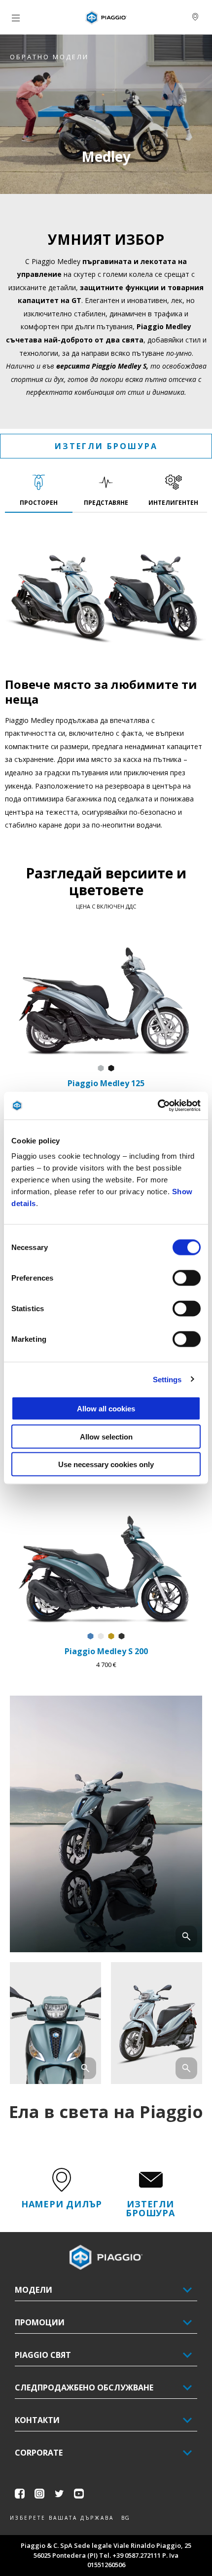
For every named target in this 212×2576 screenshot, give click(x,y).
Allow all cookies (106, 1409)
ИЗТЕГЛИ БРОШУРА (106, 446)
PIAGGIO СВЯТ (43, 2355)
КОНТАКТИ (37, 2420)
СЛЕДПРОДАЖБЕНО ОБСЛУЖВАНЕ (84, 2387)
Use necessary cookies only (106, 1464)
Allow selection (106, 1436)
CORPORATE (39, 2453)
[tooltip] (101, 1069)
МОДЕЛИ (34, 2290)
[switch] (187, 1278)
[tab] (39, 491)
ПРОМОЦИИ (40, 2322)
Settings (167, 1379)
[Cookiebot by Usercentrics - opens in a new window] (158, 1106)
